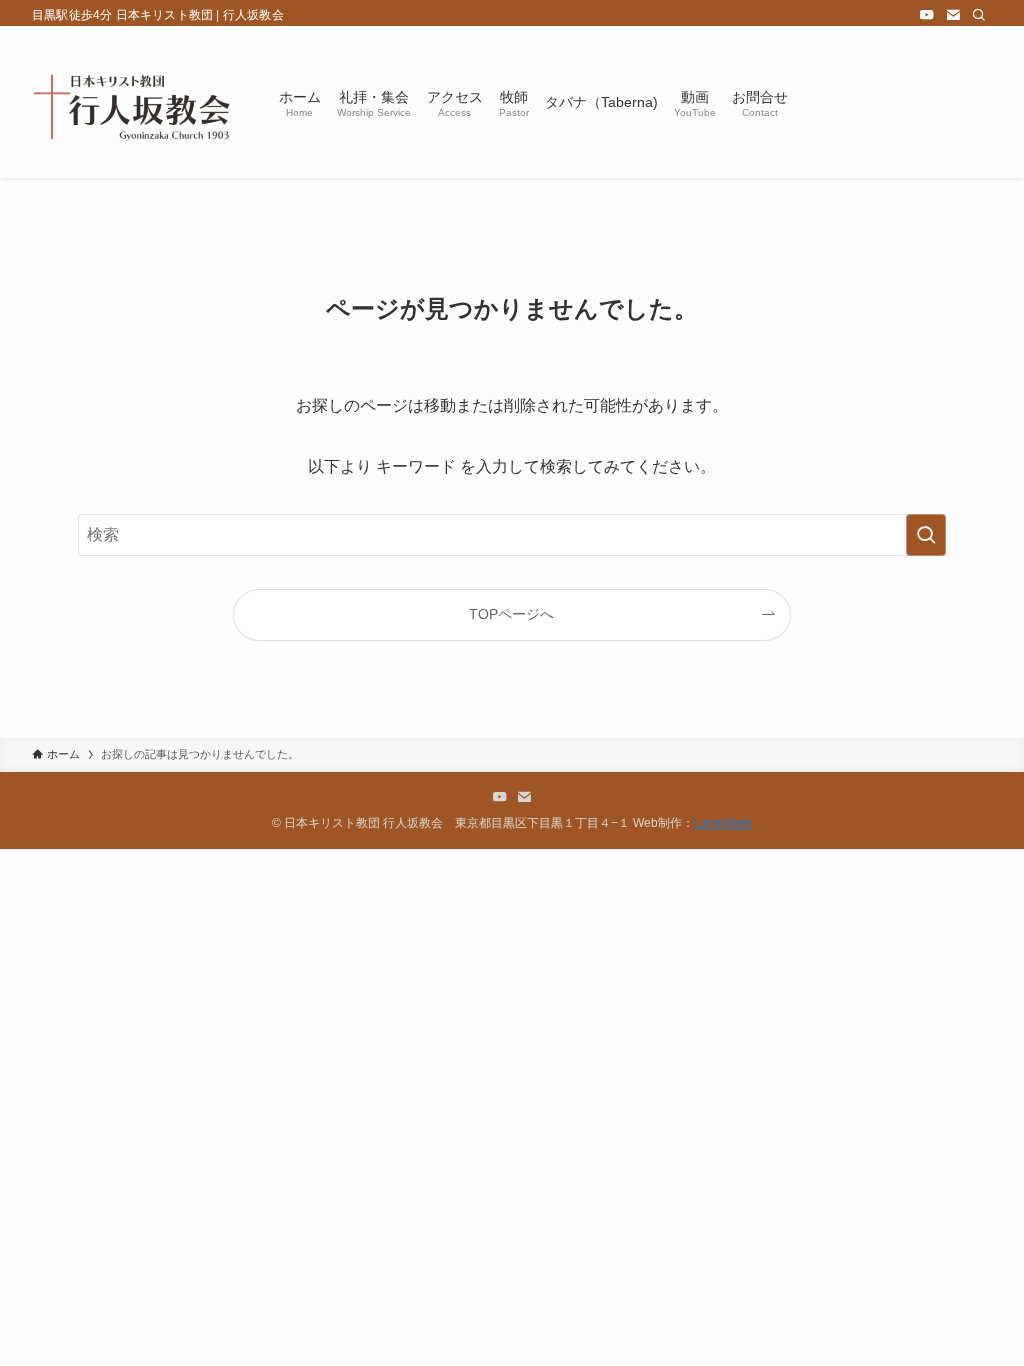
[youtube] (927, 15)
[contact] (953, 15)
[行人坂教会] (131, 102)
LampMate (723, 823)
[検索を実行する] (926, 535)
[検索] (979, 15)
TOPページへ (511, 614)
